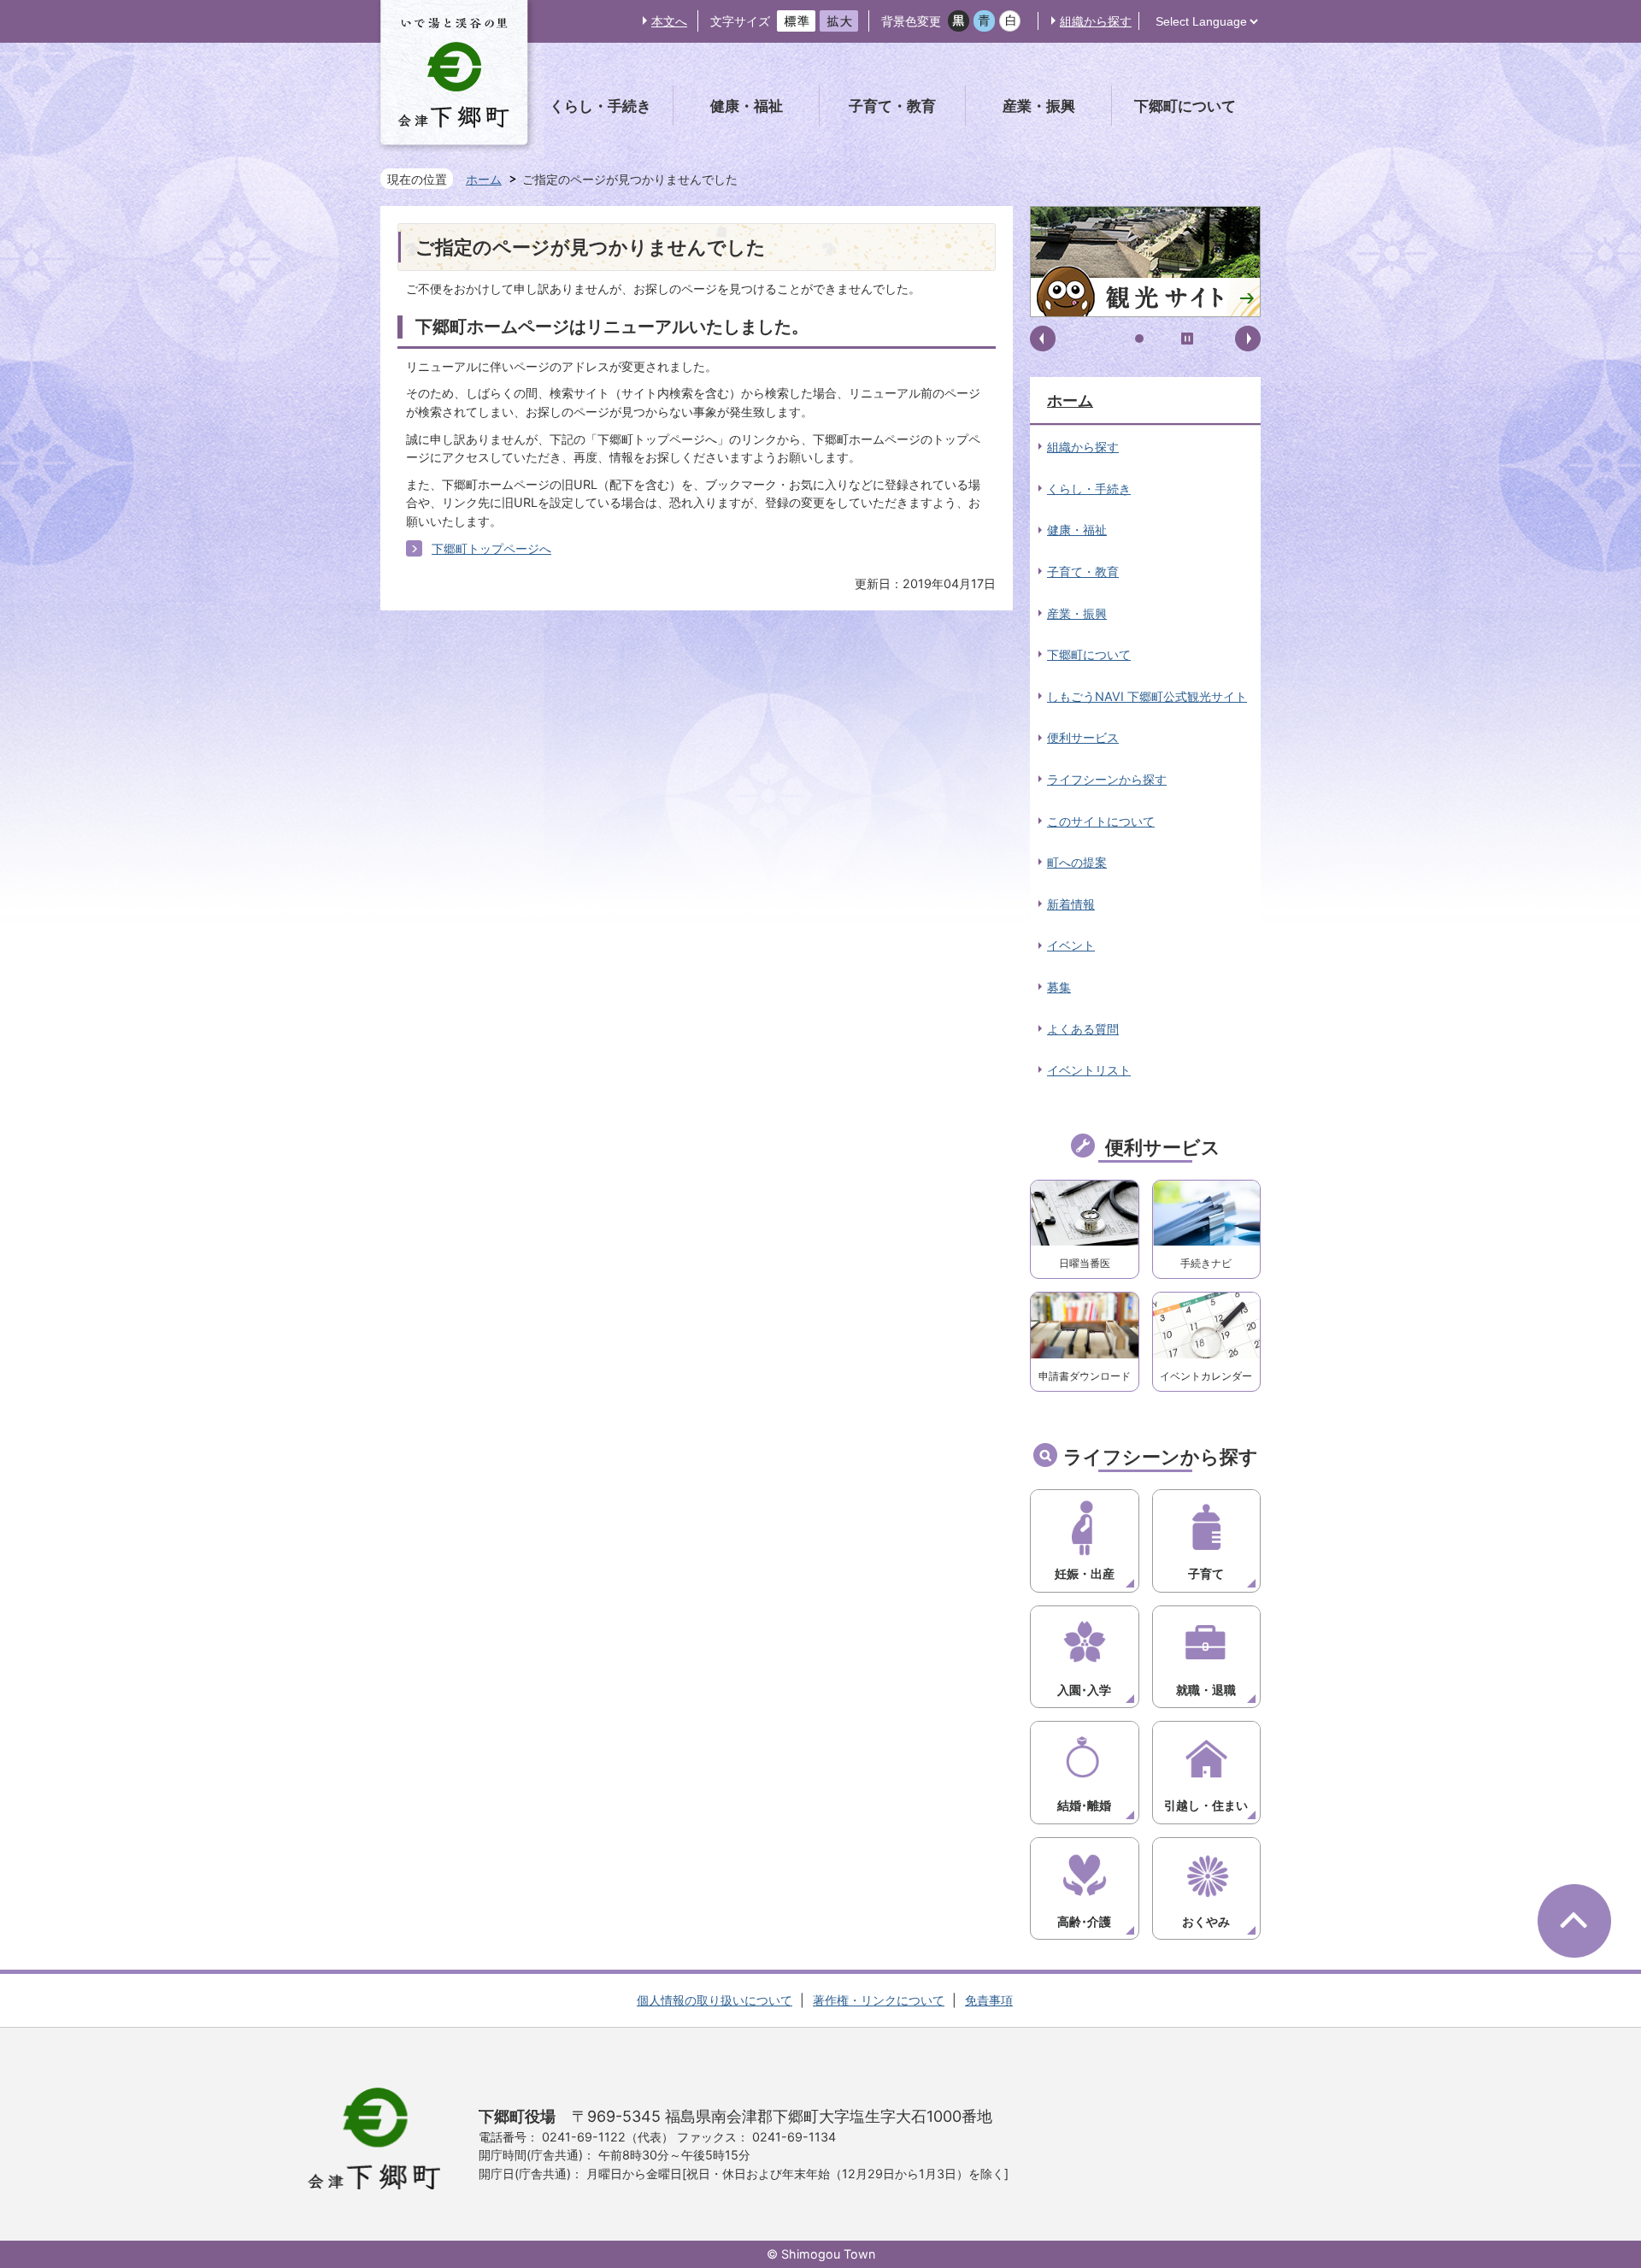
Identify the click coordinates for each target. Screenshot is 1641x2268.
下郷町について (1089, 654)
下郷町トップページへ (491, 548)
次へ (1248, 339)
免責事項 (989, 2000)
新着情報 (1071, 904)
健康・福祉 (1077, 530)
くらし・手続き (1089, 489)
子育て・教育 (1083, 571)
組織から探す (1096, 21)
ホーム (484, 179)
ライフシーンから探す (1107, 779)
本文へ (669, 21)
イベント (1071, 945)
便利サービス (1083, 737)
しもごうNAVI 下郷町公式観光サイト (1147, 696)
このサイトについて (1101, 821)
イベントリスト (1089, 1070)
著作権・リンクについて (879, 2000)
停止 (1187, 339)
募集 (1059, 987)
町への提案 (1077, 862)
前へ (1043, 339)
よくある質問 (1083, 1029)
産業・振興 (1077, 613)
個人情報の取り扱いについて (715, 2000)
